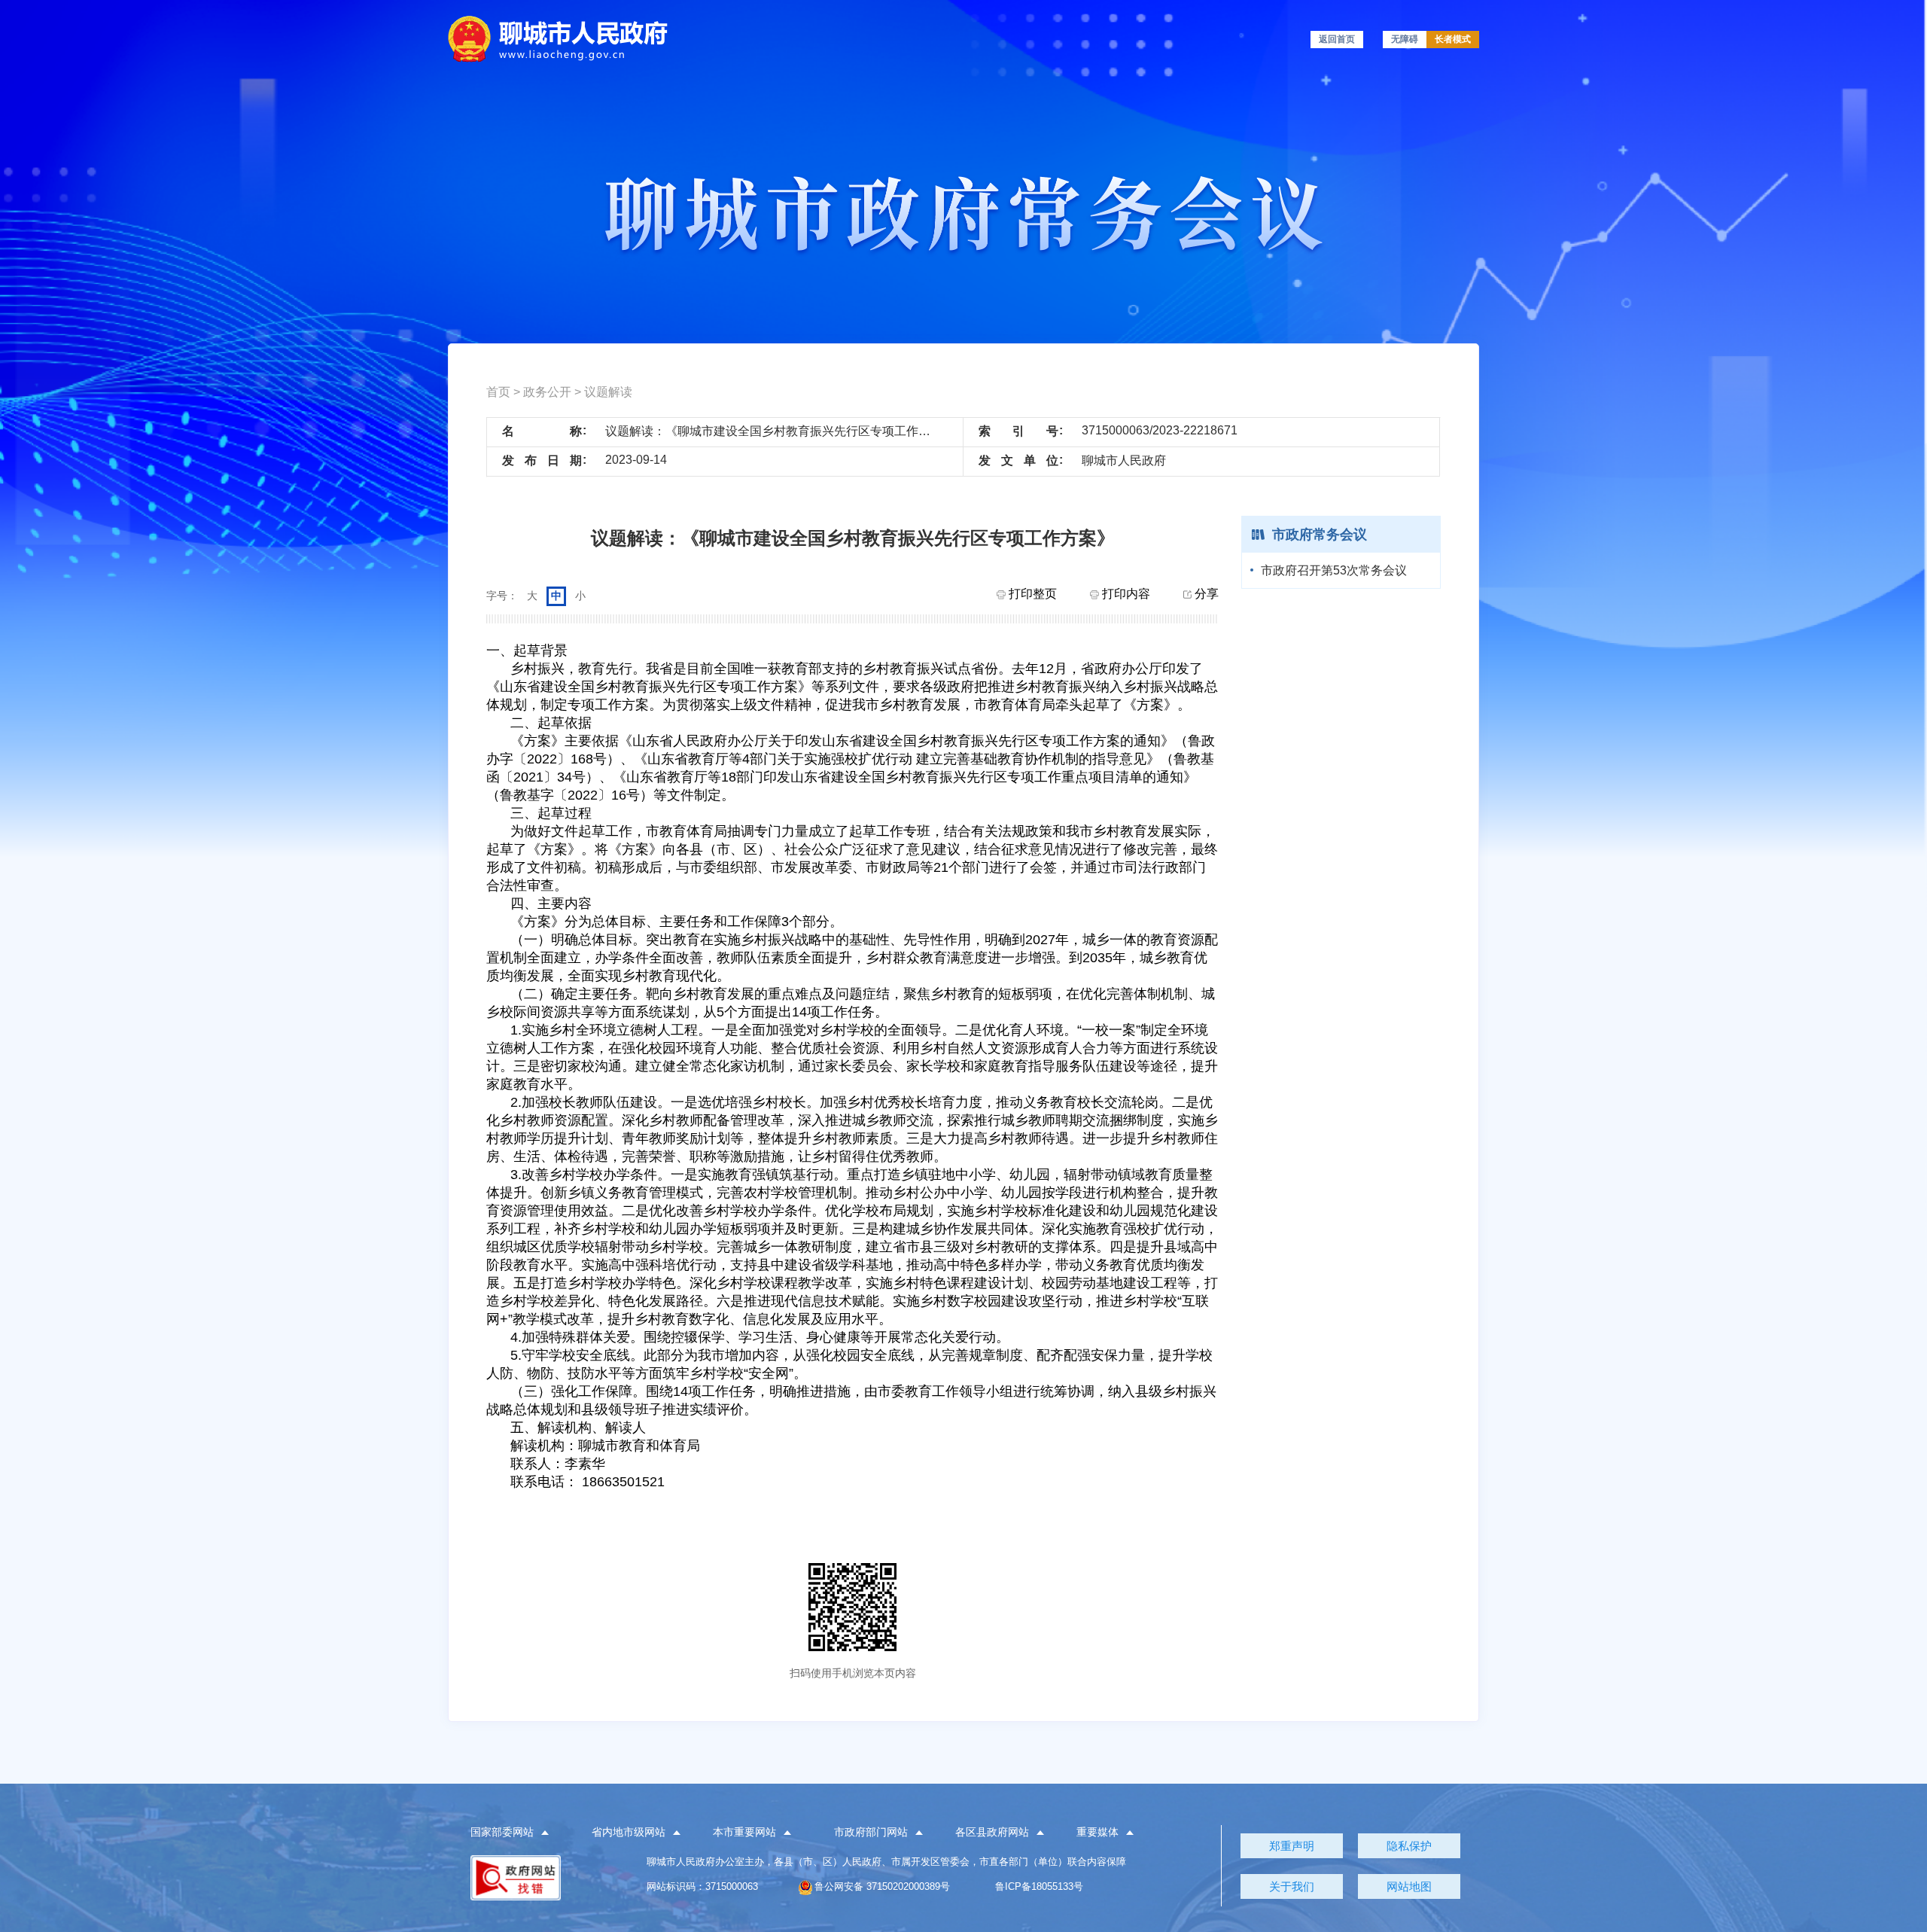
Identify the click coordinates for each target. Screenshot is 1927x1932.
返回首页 (1337, 39)
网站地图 (1409, 1886)
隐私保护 (1409, 1846)
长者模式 (1453, 39)
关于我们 (1292, 1886)
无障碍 (1405, 39)
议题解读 (608, 392)
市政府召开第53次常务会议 (1334, 570)
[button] (518, 1833)
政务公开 (547, 392)
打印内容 (1125, 594)
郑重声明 (1292, 1846)
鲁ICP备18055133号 (1039, 1886)
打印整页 (1031, 594)
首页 (498, 392)
